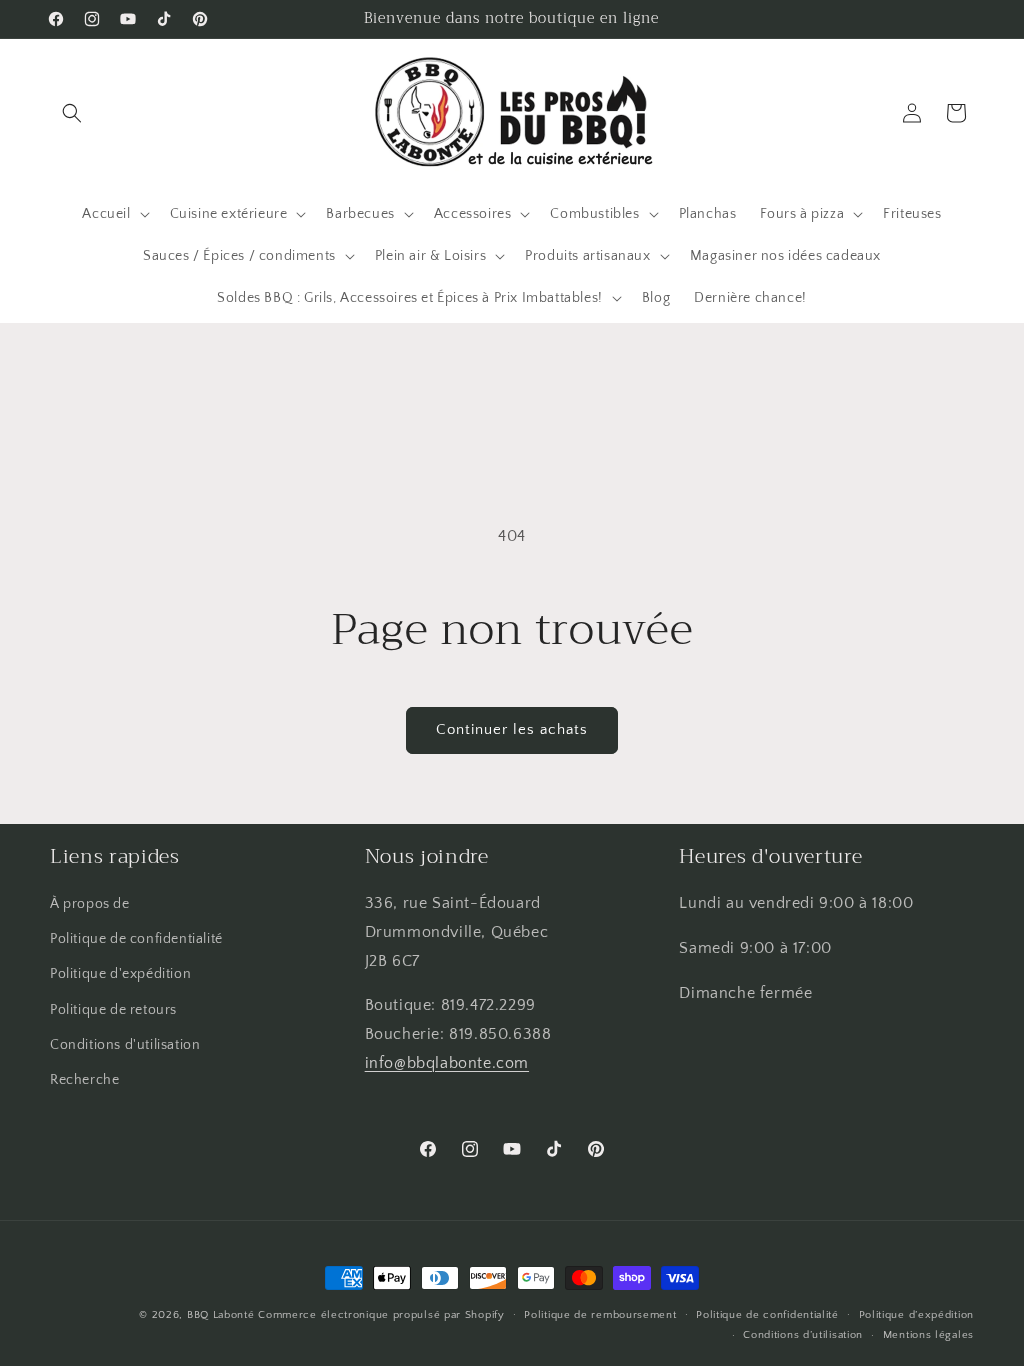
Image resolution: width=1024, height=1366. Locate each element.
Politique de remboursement (600, 1315)
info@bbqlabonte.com (447, 1063)
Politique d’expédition (916, 1315)
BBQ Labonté (221, 1315)
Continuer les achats (512, 729)
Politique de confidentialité (136, 939)
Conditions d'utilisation (125, 1045)
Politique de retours (113, 1010)
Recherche (84, 1080)
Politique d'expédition (120, 974)
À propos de (90, 904)
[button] (72, 113)
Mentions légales (928, 1335)
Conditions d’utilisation (803, 1335)
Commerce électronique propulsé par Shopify (381, 1315)
